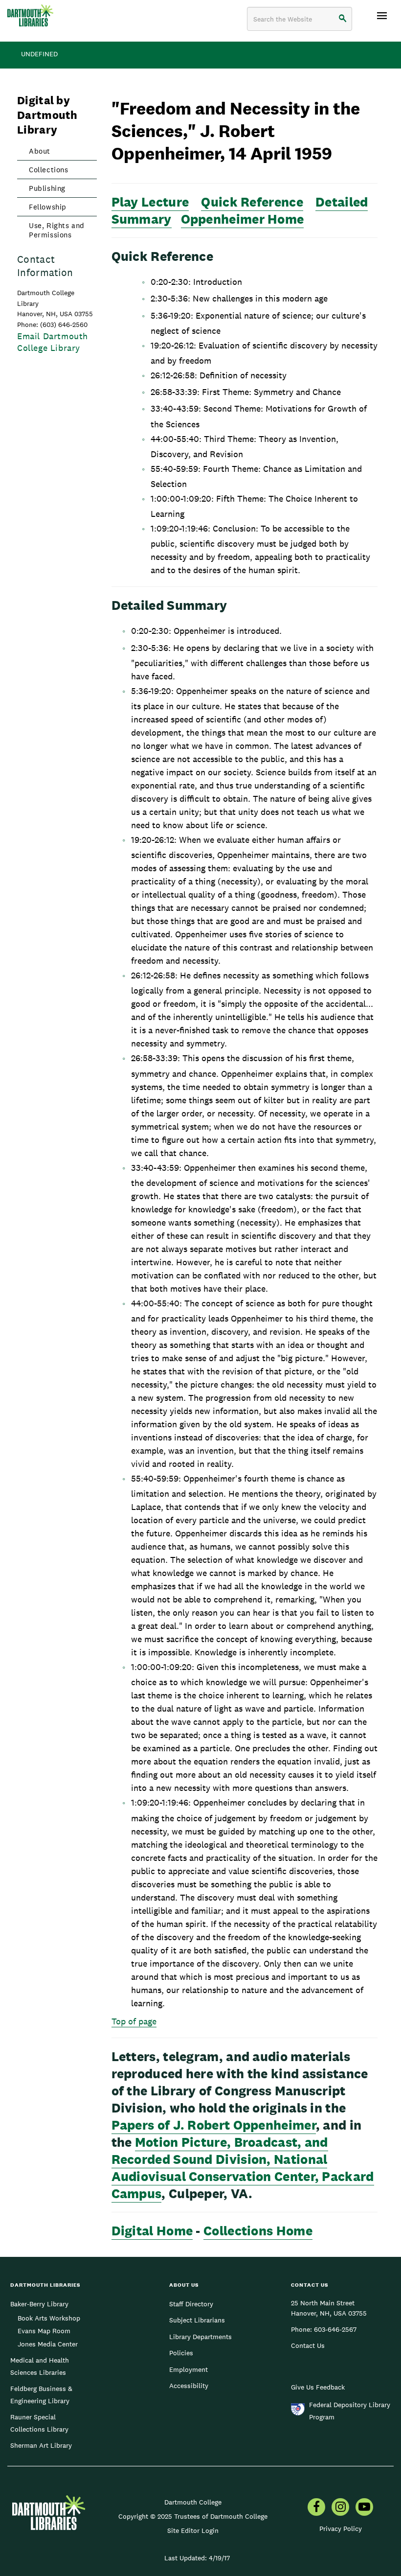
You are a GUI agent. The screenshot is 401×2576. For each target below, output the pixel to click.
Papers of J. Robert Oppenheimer (214, 2125)
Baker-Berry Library (39, 2304)
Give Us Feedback (318, 2387)
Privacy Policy (341, 2529)
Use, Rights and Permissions (57, 230)
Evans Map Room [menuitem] (44, 2331)
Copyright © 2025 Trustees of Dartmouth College (193, 2516)
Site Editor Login (193, 2530)
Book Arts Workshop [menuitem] (49, 2318)
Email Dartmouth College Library (53, 342)
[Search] (343, 19)
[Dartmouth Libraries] (30, 15)
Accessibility (189, 2386)
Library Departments (200, 2337)
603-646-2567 (335, 2329)
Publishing (47, 188)
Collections (49, 170)
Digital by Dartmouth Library (47, 115)
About (40, 151)
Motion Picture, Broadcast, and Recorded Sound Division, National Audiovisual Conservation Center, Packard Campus (243, 2168)
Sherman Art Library (41, 2445)
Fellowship (48, 207)
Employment (189, 2369)
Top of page (134, 2021)
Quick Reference (252, 202)
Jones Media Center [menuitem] (48, 2344)
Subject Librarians (197, 2320)
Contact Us (308, 2345)
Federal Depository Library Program (350, 2411)
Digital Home (152, 2231)
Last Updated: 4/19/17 (197, 2558)
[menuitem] (316, 2508)
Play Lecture (150, 202)
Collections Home (258, 2231)
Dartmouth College (193, 2502)
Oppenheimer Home (243, 219)
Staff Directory (191, 2304)
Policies (181, 2353)
